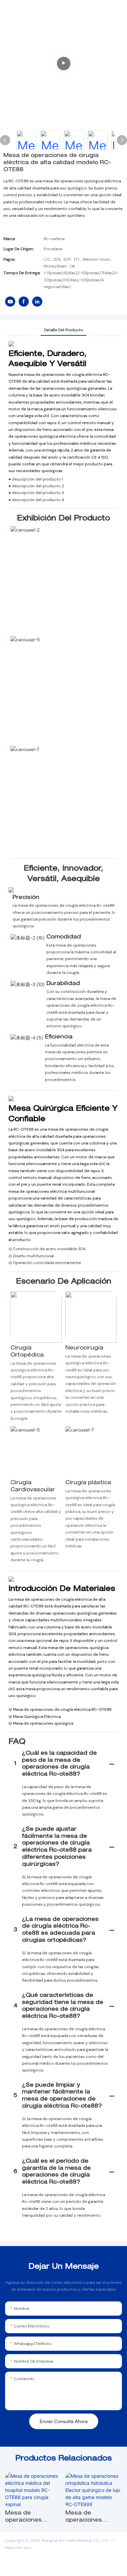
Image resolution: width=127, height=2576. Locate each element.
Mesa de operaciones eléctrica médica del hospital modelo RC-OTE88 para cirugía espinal (33, 2518)
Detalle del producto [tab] (63, 330)
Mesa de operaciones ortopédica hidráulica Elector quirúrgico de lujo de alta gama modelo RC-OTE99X (91, 2518)
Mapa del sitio (18, 2548)
